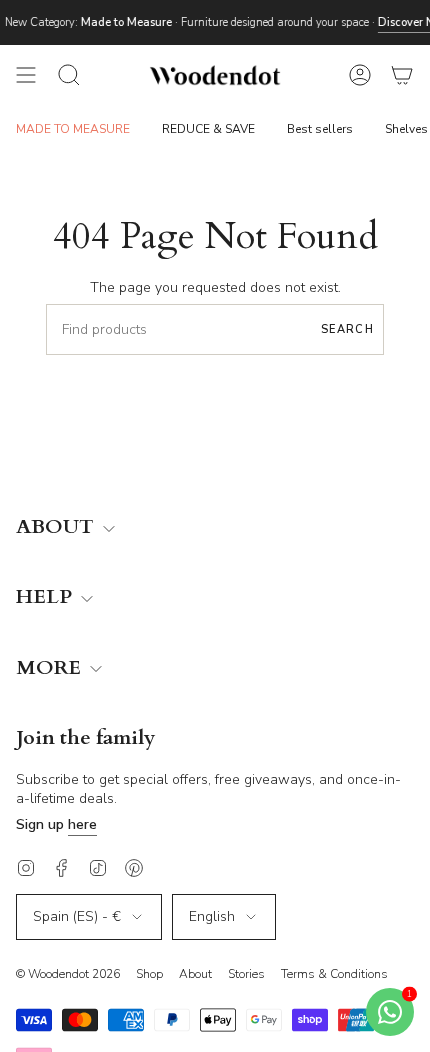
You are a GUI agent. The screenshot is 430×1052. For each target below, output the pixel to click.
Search (347, 329)
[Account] (360, 75)
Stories (246, 974)
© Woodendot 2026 (68, 974)
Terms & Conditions (334, 974)
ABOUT (57, 527)
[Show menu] (26, 75)
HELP (46, 597)
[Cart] (402, 75)
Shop (149, 974)
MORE (51, 668)
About (195, 974)
